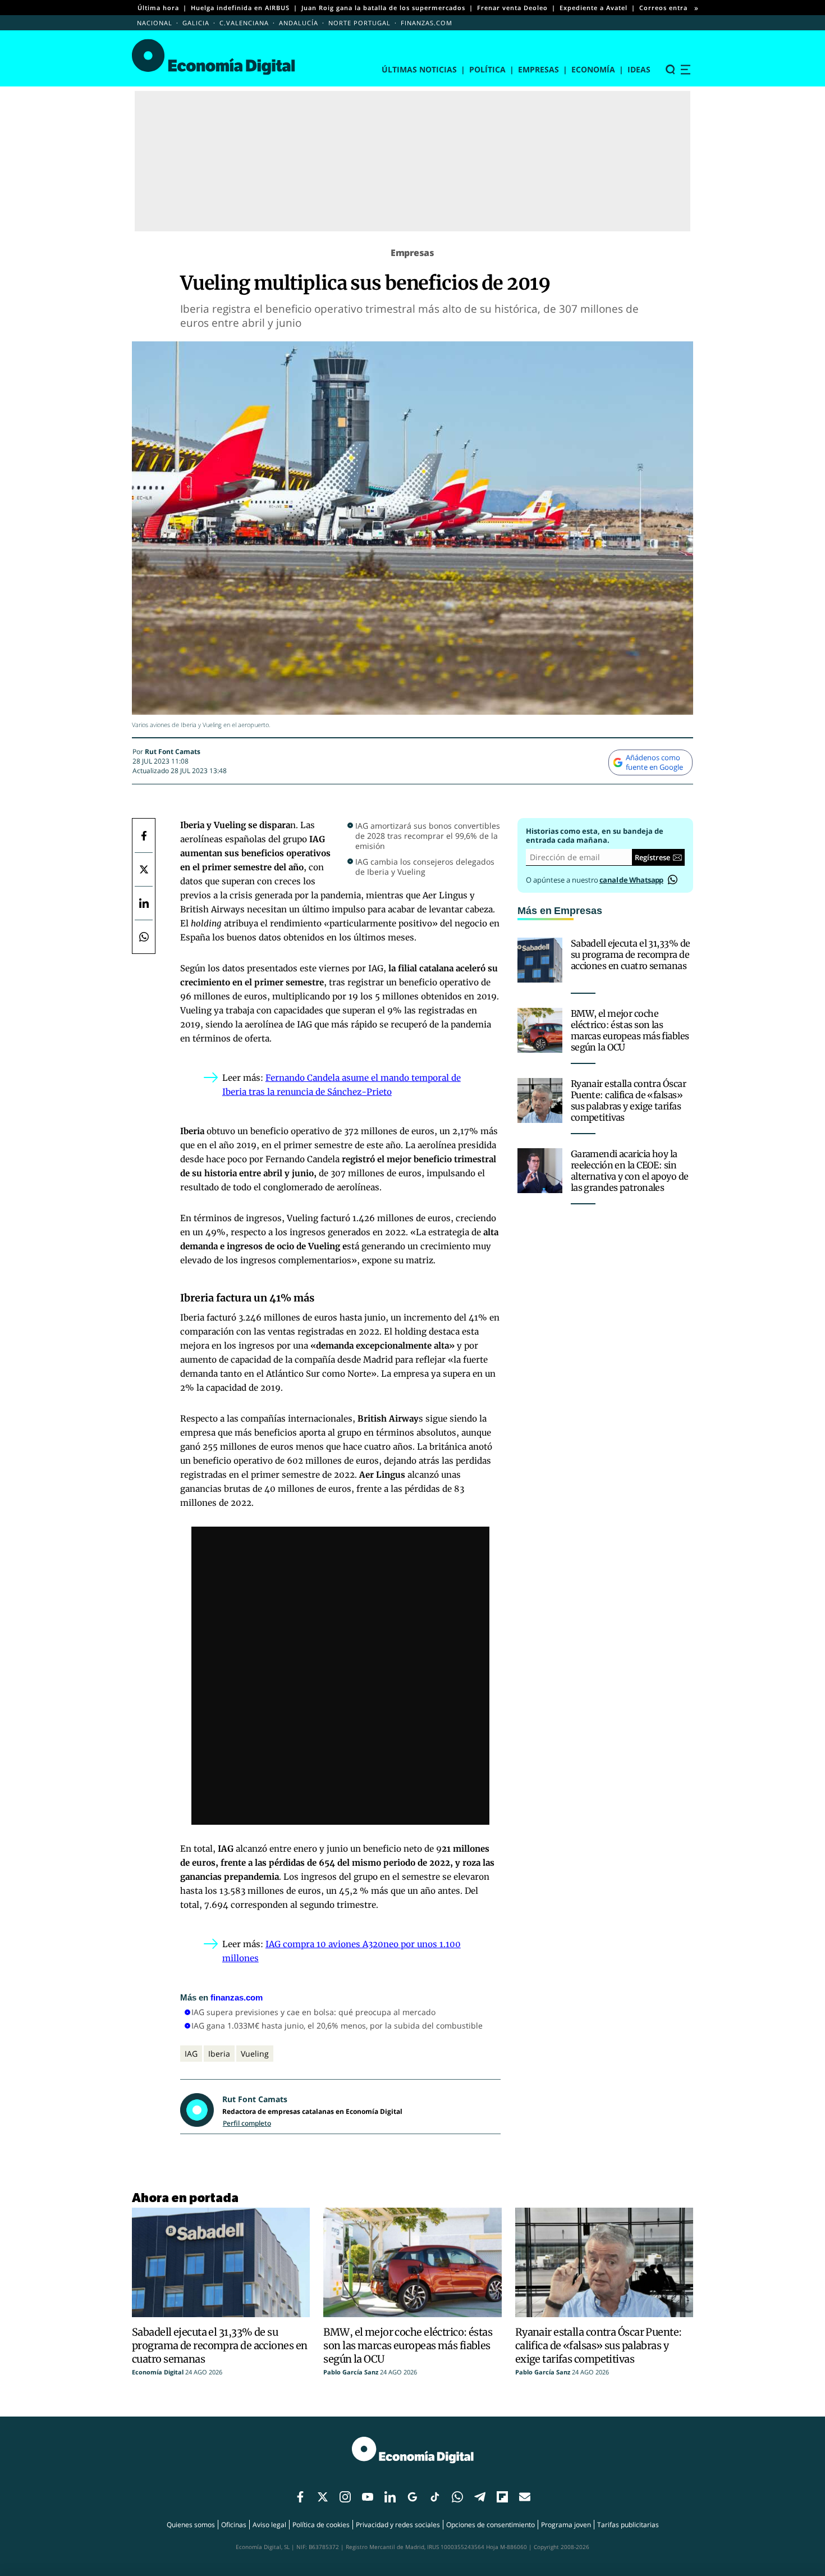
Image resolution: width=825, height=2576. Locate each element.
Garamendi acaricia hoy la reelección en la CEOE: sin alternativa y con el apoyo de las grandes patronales (630, 1171)
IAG (191, 2054)
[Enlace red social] (300, 2497)
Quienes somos (191, 2525)
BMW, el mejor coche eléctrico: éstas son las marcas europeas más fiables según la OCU (630, 1030)
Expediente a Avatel (593, 8)
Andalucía (299, 23)
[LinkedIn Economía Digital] (144, 903)
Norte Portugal (359, 23)
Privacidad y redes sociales (398, 2525)
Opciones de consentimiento (491, 2525)
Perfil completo (247, 2123)
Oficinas (234, 2525)
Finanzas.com (427, 23)
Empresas (538, 69)
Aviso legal (269, 2525)
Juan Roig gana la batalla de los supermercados (383, 8)
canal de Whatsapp (631, 880)
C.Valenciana (244, 23)
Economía (593, 69)
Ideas (639, 69)
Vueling (255, 2054)
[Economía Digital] (214, 57)
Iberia (219, 2054)
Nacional (155, 23)
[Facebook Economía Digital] (144, 835)
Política (487, 69)
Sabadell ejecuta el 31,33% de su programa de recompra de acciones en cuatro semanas (631, 954)
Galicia (196, 23)
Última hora (158, 8)
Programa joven (566, 2525)
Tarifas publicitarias (628, 2525)
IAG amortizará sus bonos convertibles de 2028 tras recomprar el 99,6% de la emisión (428, 836)
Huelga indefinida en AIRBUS (240, 8)
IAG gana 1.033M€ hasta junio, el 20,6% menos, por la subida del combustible (337, 2025)
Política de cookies (321, 2525)
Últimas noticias (419, 69)
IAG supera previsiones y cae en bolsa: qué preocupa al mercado (313, 2012)
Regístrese (652, 857)
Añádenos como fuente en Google (654, 762)
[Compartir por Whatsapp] (144, 937)
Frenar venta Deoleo (512, 8)
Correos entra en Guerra (682, 8)
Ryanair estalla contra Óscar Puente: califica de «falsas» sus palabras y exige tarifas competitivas (628, 1100)
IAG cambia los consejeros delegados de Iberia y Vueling (425, 867)
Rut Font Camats (173, 752)
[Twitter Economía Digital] (144, 869)
